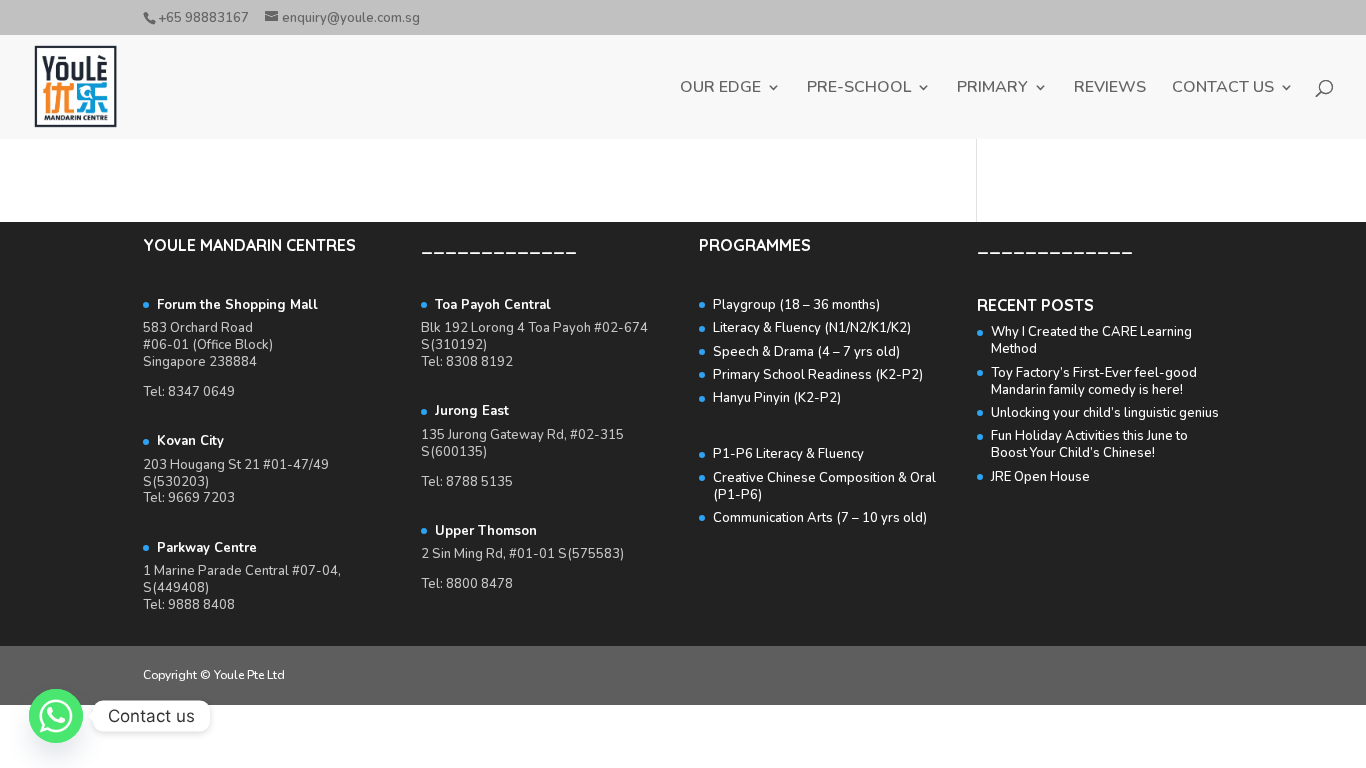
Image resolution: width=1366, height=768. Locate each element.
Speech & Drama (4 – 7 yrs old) (806, 352)
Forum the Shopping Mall (237, 305)
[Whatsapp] (56, 716)
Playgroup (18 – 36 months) (796, 305)
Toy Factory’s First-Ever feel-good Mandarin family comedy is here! (1094, 381)
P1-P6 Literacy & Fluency (788, 454)
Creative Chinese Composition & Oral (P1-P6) (824, 486)
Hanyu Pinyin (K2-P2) (777, 398)
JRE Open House (1040, 477)
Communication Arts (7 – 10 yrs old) (820, 518)
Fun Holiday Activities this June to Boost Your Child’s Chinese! (1089, 444)
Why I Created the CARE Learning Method (1091, 340)
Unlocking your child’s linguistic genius (1105, 413)
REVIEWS (1110, 89)
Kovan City (192, 441)
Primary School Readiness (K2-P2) (818, 375)
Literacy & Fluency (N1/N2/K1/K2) (812, 328)
